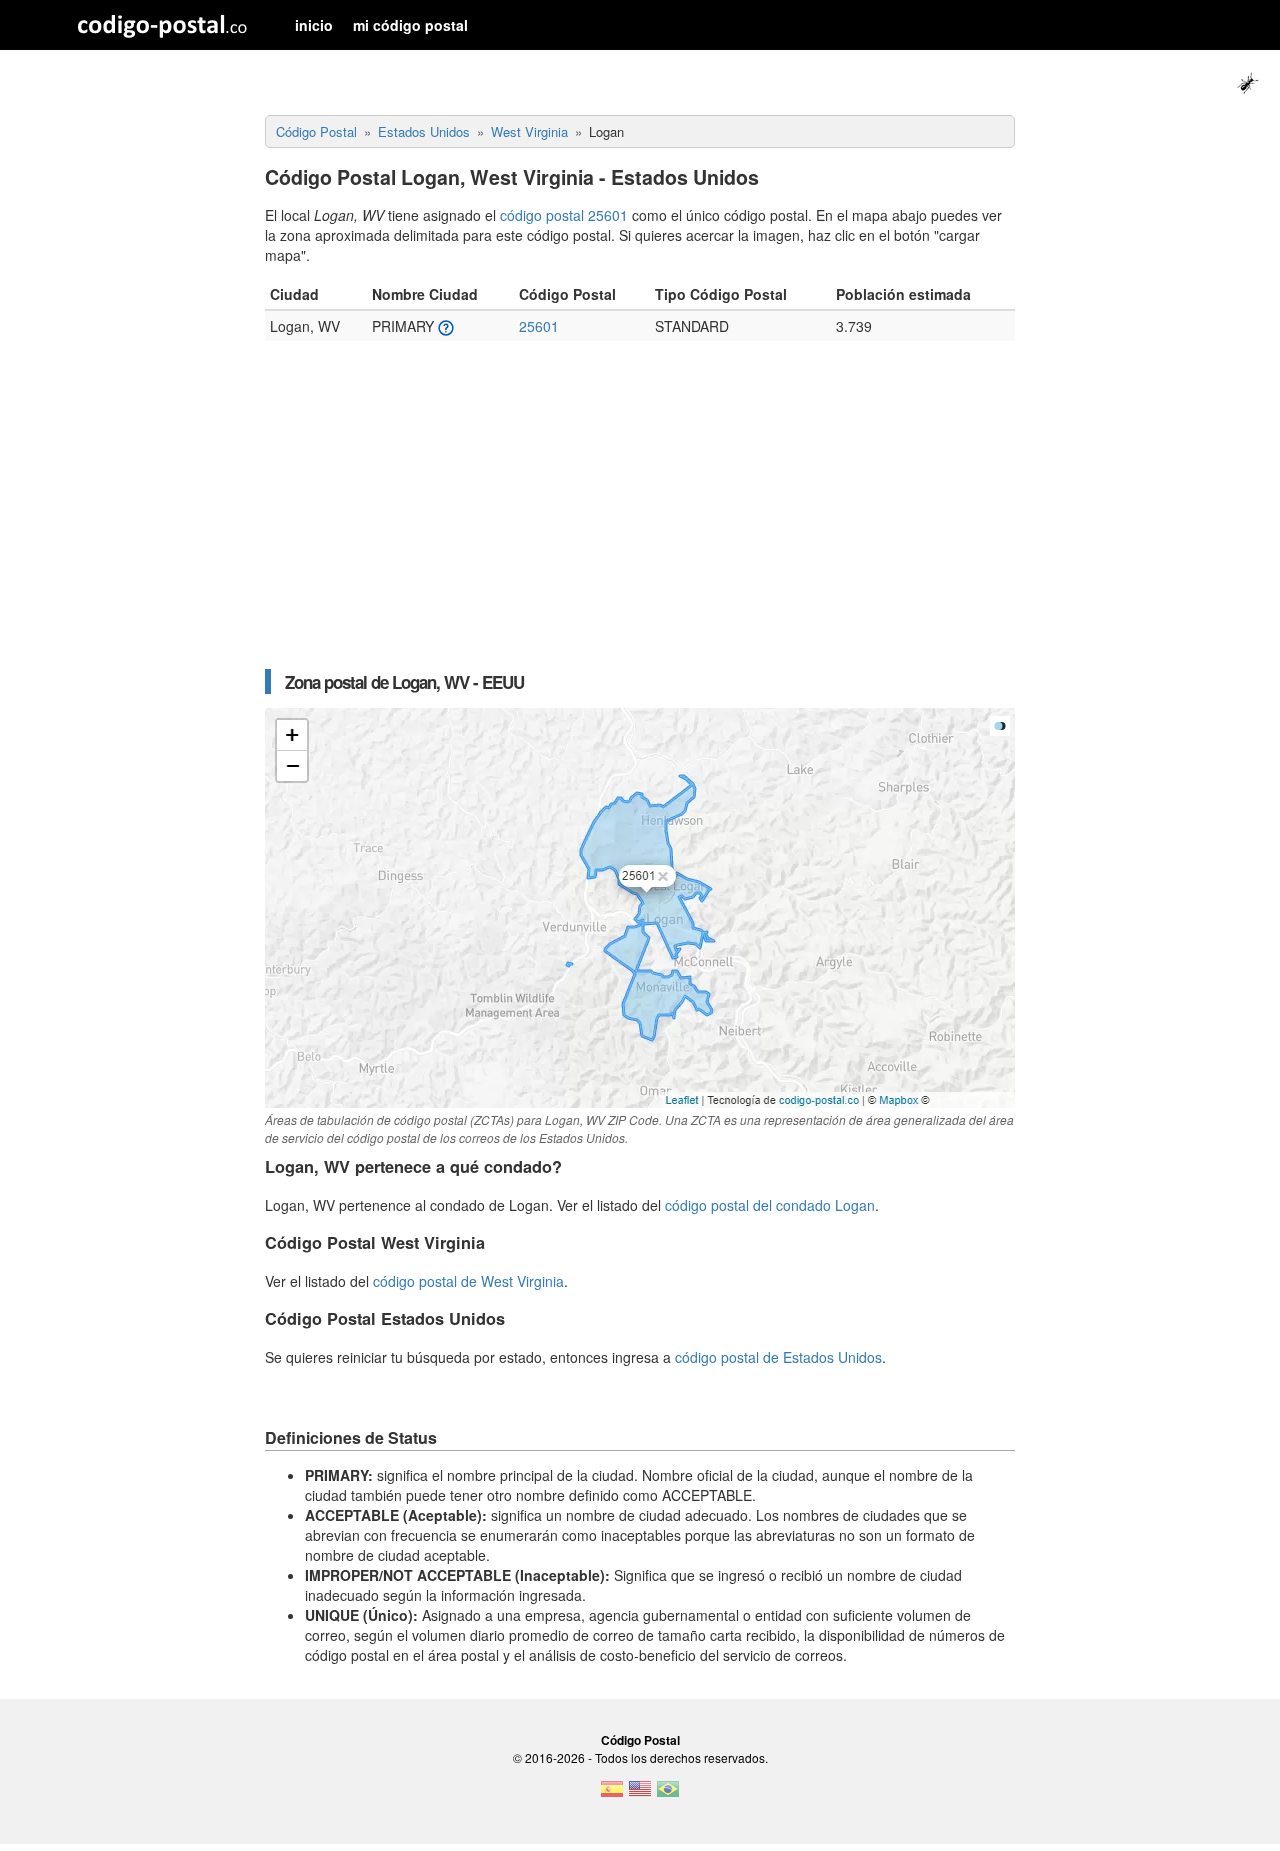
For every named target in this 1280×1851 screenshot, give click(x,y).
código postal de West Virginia (468, 1281)
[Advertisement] (640, 515)
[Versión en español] (612, 1795)
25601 (539, 326)
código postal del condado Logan (770, 1205)
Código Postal (640, 1740)
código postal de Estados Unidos (778, 1357)
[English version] (640, 1795)
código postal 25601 (564, 215)
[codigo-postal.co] (162, 25)
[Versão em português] (668, 1795)
